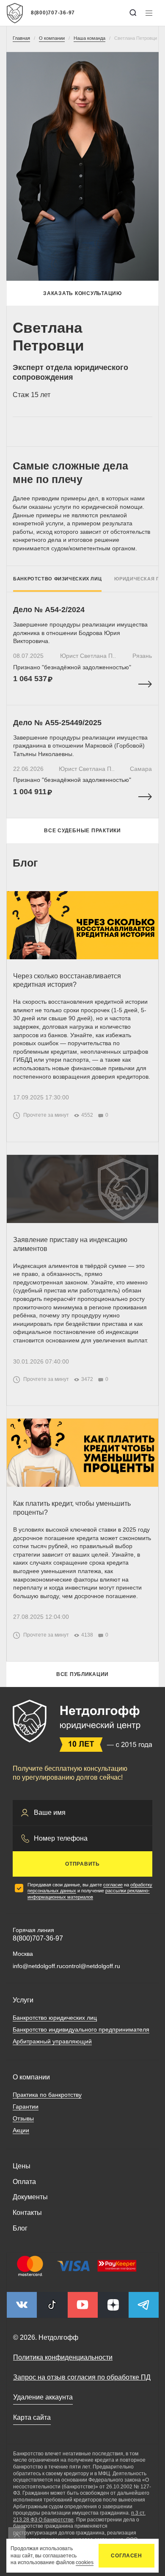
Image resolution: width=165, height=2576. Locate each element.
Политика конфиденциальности (63, 2357)
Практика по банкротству (47, 2095)
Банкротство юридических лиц (55, 2018)
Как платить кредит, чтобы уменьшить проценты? (72, 1508)
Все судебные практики (82, 831)
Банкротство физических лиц (57, 579)
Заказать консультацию (82, 293)
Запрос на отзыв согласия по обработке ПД (82, 2377)
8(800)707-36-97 (53, 13)
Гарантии (26, 2107)
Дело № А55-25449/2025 (57, 723)
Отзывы (23, 2118)
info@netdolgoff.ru (37, 1966)
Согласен (126, 2556)
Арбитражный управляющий (52, 2041)
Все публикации (82, 1674)
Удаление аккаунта (43, 2397)
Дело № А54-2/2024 (49, 610)
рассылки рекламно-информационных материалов (89, 1894)
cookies (85, 2562)
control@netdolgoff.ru (91, 1966)
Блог (20, 2228)
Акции (21, 2130)
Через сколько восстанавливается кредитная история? (67, 980)
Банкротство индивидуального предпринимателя (81, 2029)
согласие (113, 1885)
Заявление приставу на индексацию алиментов (70, 1244)
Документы (30, 2197)
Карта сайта (32, 2417)
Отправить (82, 1864)
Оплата (24, 2182)
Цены (22, 2166)
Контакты (27, 2213)
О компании (31, 2077)
